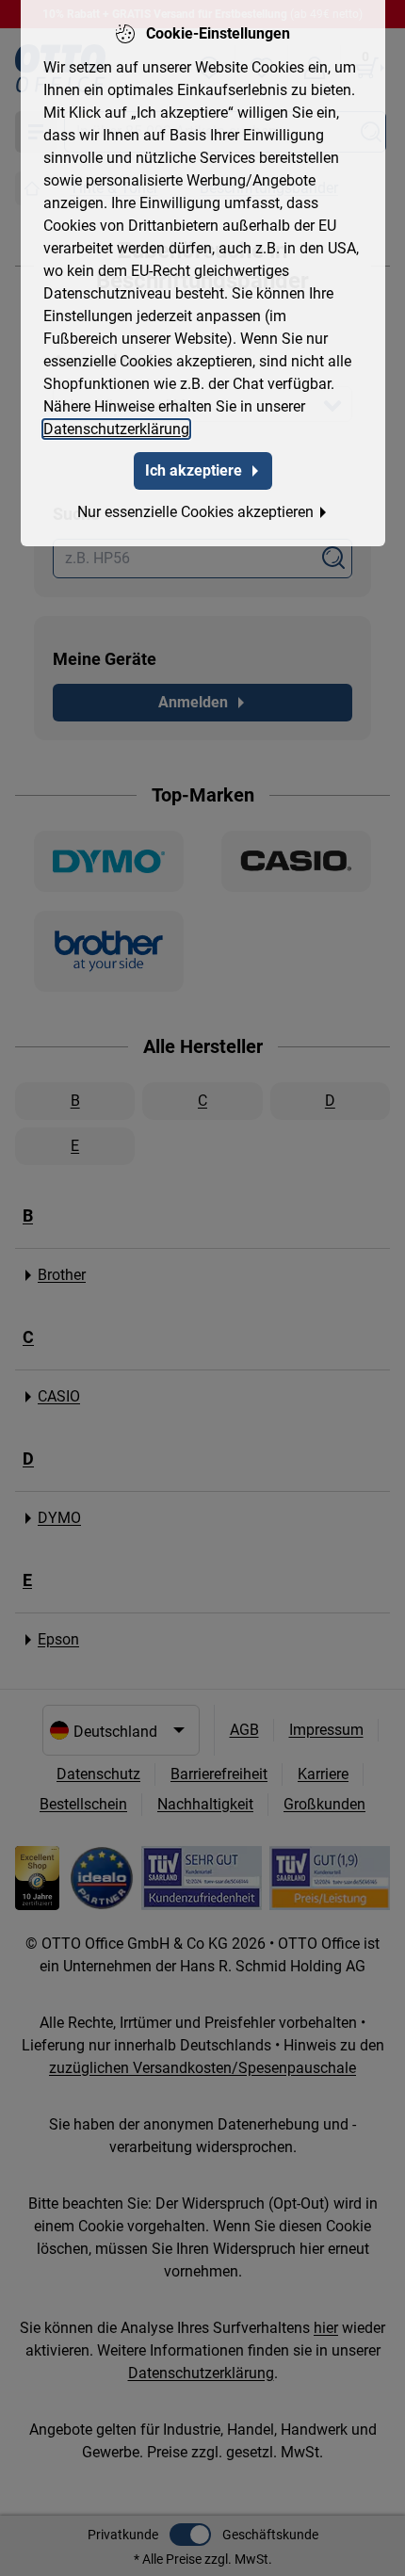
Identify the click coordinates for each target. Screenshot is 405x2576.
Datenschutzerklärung (116, 429)
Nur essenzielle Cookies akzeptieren (195, 512)
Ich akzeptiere (194, 470)
